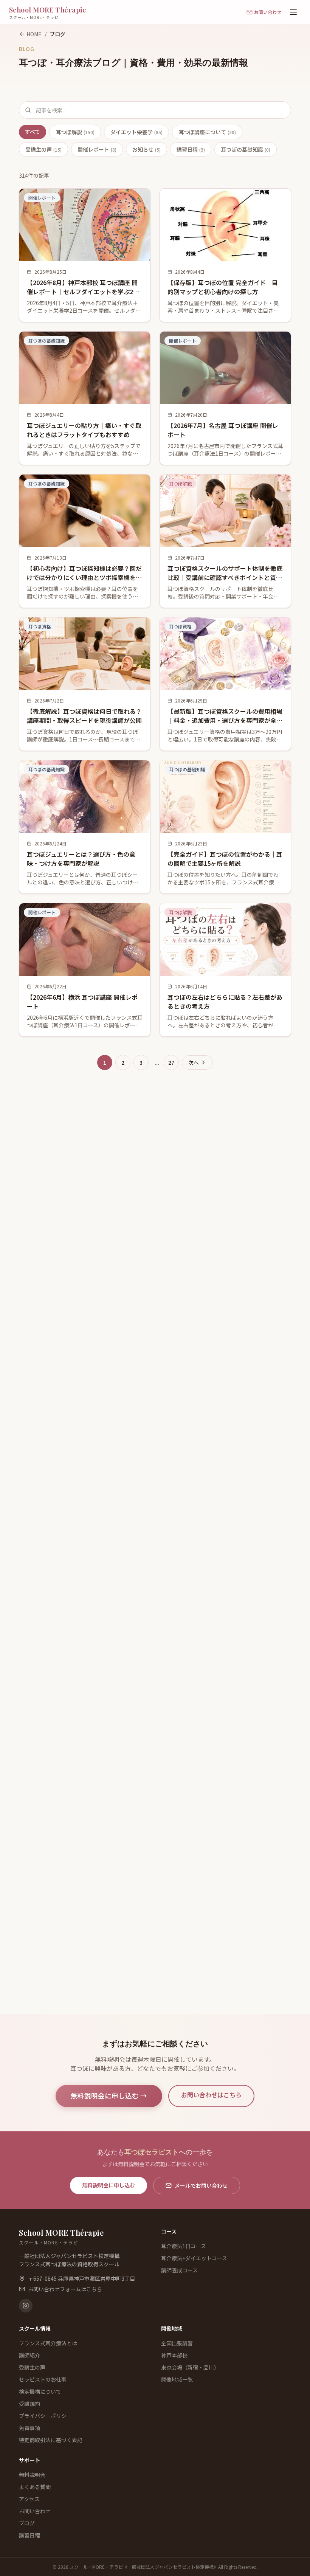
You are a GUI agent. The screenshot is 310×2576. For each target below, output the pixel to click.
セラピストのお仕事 (43, 2379)
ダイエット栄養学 (136, 132)
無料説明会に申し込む (108, 2185)
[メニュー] (293, 12)
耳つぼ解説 (75, 132)
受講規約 (29, 2404)
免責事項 (29, 2428)
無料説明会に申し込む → (109, 2096)
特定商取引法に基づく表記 (51, 2440)
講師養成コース (179, 2270)
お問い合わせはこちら (211, 2095)
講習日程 (191, 149)
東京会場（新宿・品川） (190, 2367)
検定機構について (40, 2391)
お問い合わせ (35, 2511)
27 (171, 1062)
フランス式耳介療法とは (48, 2343)
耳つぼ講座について (207, 132)
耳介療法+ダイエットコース (194, 2258)
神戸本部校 (174, 2355)
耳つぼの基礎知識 (246, 149)
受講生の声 (43, 149)
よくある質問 (35, 2487)
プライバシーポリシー (45, 2416)
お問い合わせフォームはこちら (65, 2289)
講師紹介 (29, 2355)
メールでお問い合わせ (201, 2185)
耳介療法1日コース (184, 2246)
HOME (34, 34)
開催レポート (97, 149)
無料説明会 (32, 2475)
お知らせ (146, 149)
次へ (194, 1062)
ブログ (27, 2523)
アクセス (29, 2499)
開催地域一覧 (177, 2379)
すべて (33, 132)
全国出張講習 (177, 2343)
